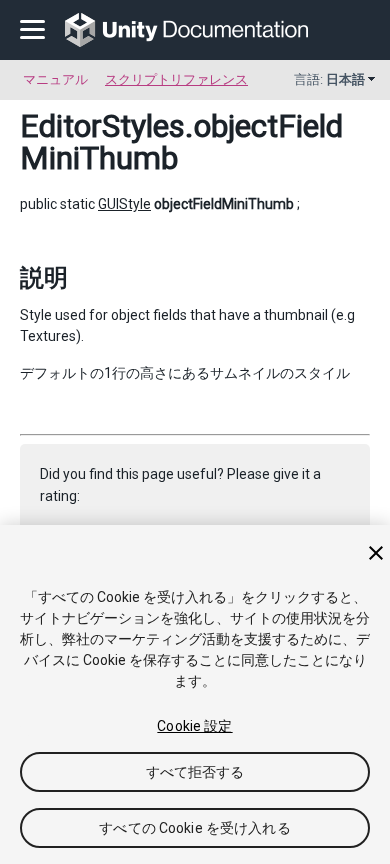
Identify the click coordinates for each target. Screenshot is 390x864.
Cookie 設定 (194, 726)
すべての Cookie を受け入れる (195, 828)
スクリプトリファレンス (176, 79)
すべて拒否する (195, 772)
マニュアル (55, 79)
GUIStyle (124, 204)
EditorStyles (102, 126)
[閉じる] (376, 553)
